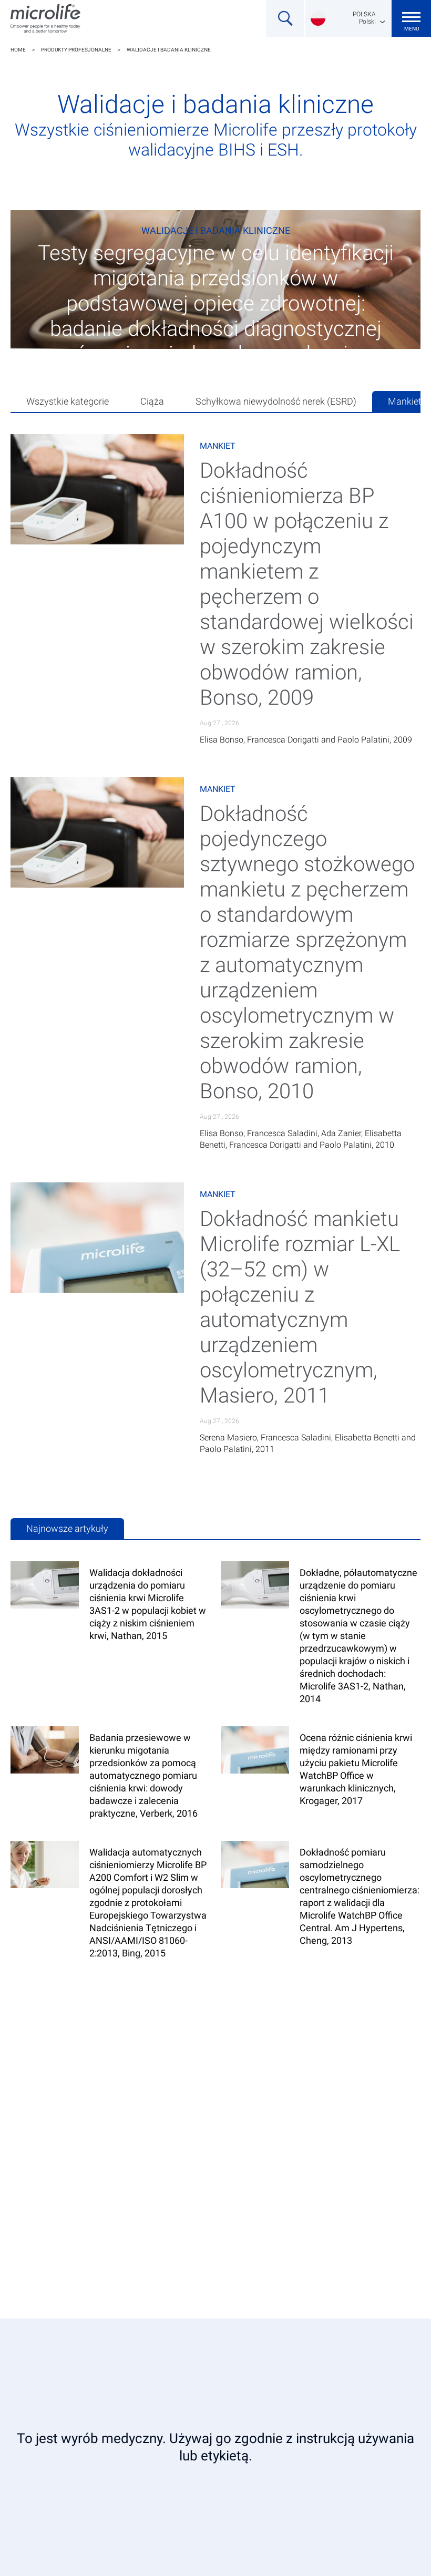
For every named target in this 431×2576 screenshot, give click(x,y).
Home (18, 50)
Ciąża (152, 401)
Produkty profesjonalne (76, 50)
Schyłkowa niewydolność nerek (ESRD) (276, 401)
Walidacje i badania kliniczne (169, 50)
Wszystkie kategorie (68, 401)
